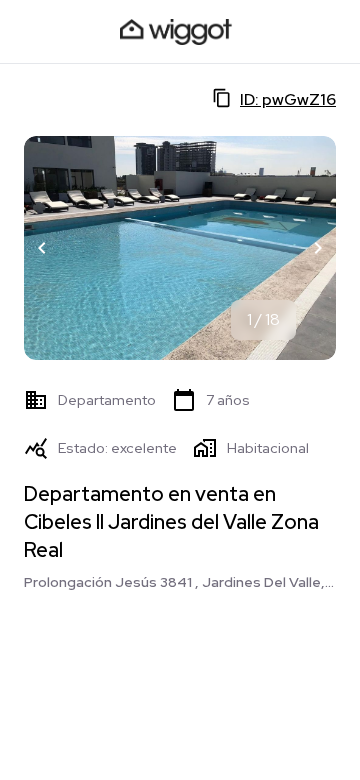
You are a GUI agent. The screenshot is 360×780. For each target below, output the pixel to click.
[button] (42, 248)
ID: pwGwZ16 (288, 99)
